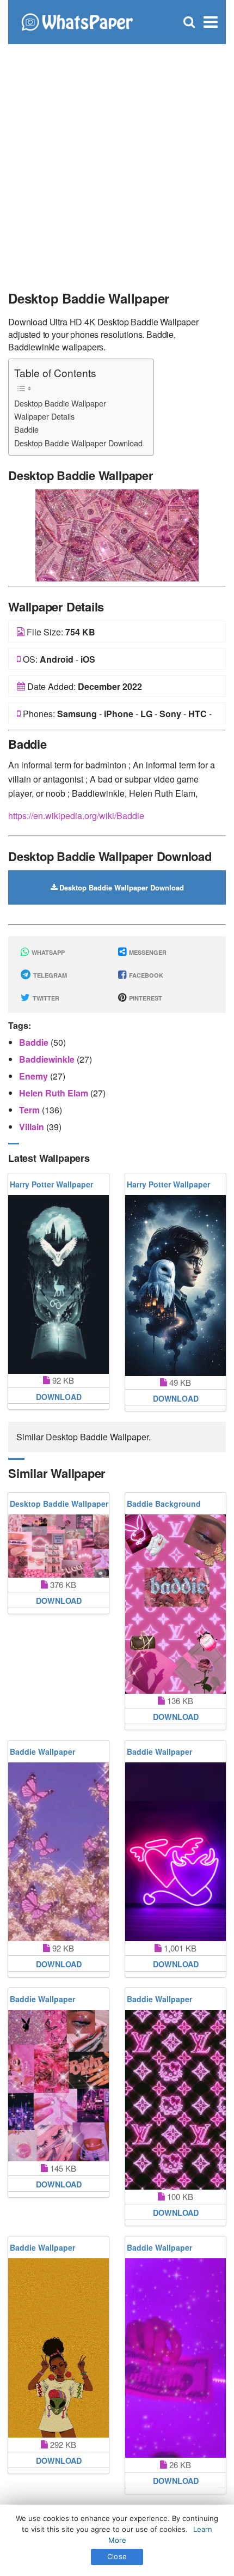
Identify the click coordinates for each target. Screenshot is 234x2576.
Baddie (26, 429)
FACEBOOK (145, 975)
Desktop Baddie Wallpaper (60, 403)
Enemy (35, 1076)
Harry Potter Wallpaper (51, 1184)
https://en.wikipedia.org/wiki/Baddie (76, 816)
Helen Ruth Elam (55, 1093)
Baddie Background (164, 1504)
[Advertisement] (117, 161)
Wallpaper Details (44, 416)
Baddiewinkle (48, 1059)
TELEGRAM (49, 975)
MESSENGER (147, 952)
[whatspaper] (77, 21)
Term (30, 1110)
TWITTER (45, 998)
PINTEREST (145, 998)
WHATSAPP (47, 952)
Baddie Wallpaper (42, 1751)
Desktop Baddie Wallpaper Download (78, 443)
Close (117, 2556)
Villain (33, 1127)
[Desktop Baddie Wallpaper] (117, 534)
